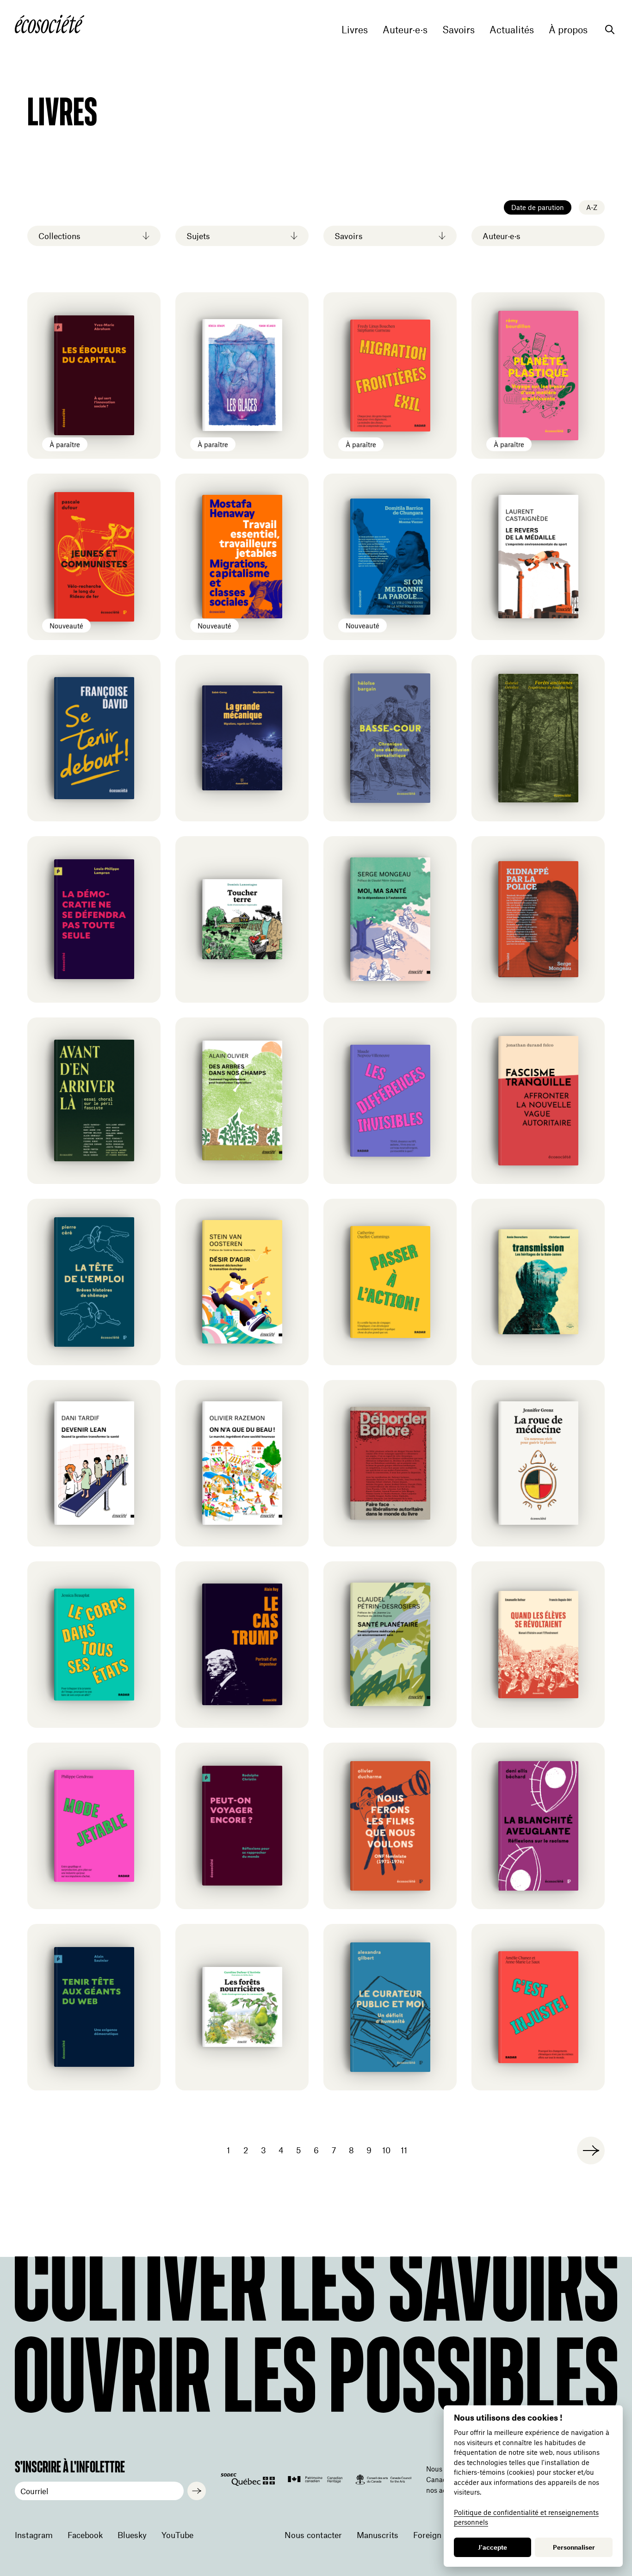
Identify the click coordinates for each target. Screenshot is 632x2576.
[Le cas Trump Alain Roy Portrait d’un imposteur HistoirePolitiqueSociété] (242, 1645)
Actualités (512, 30)
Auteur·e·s (405, 30)
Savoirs (459, 30)
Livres (355, 30)
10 (386, 2150)
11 (404, 2150)
